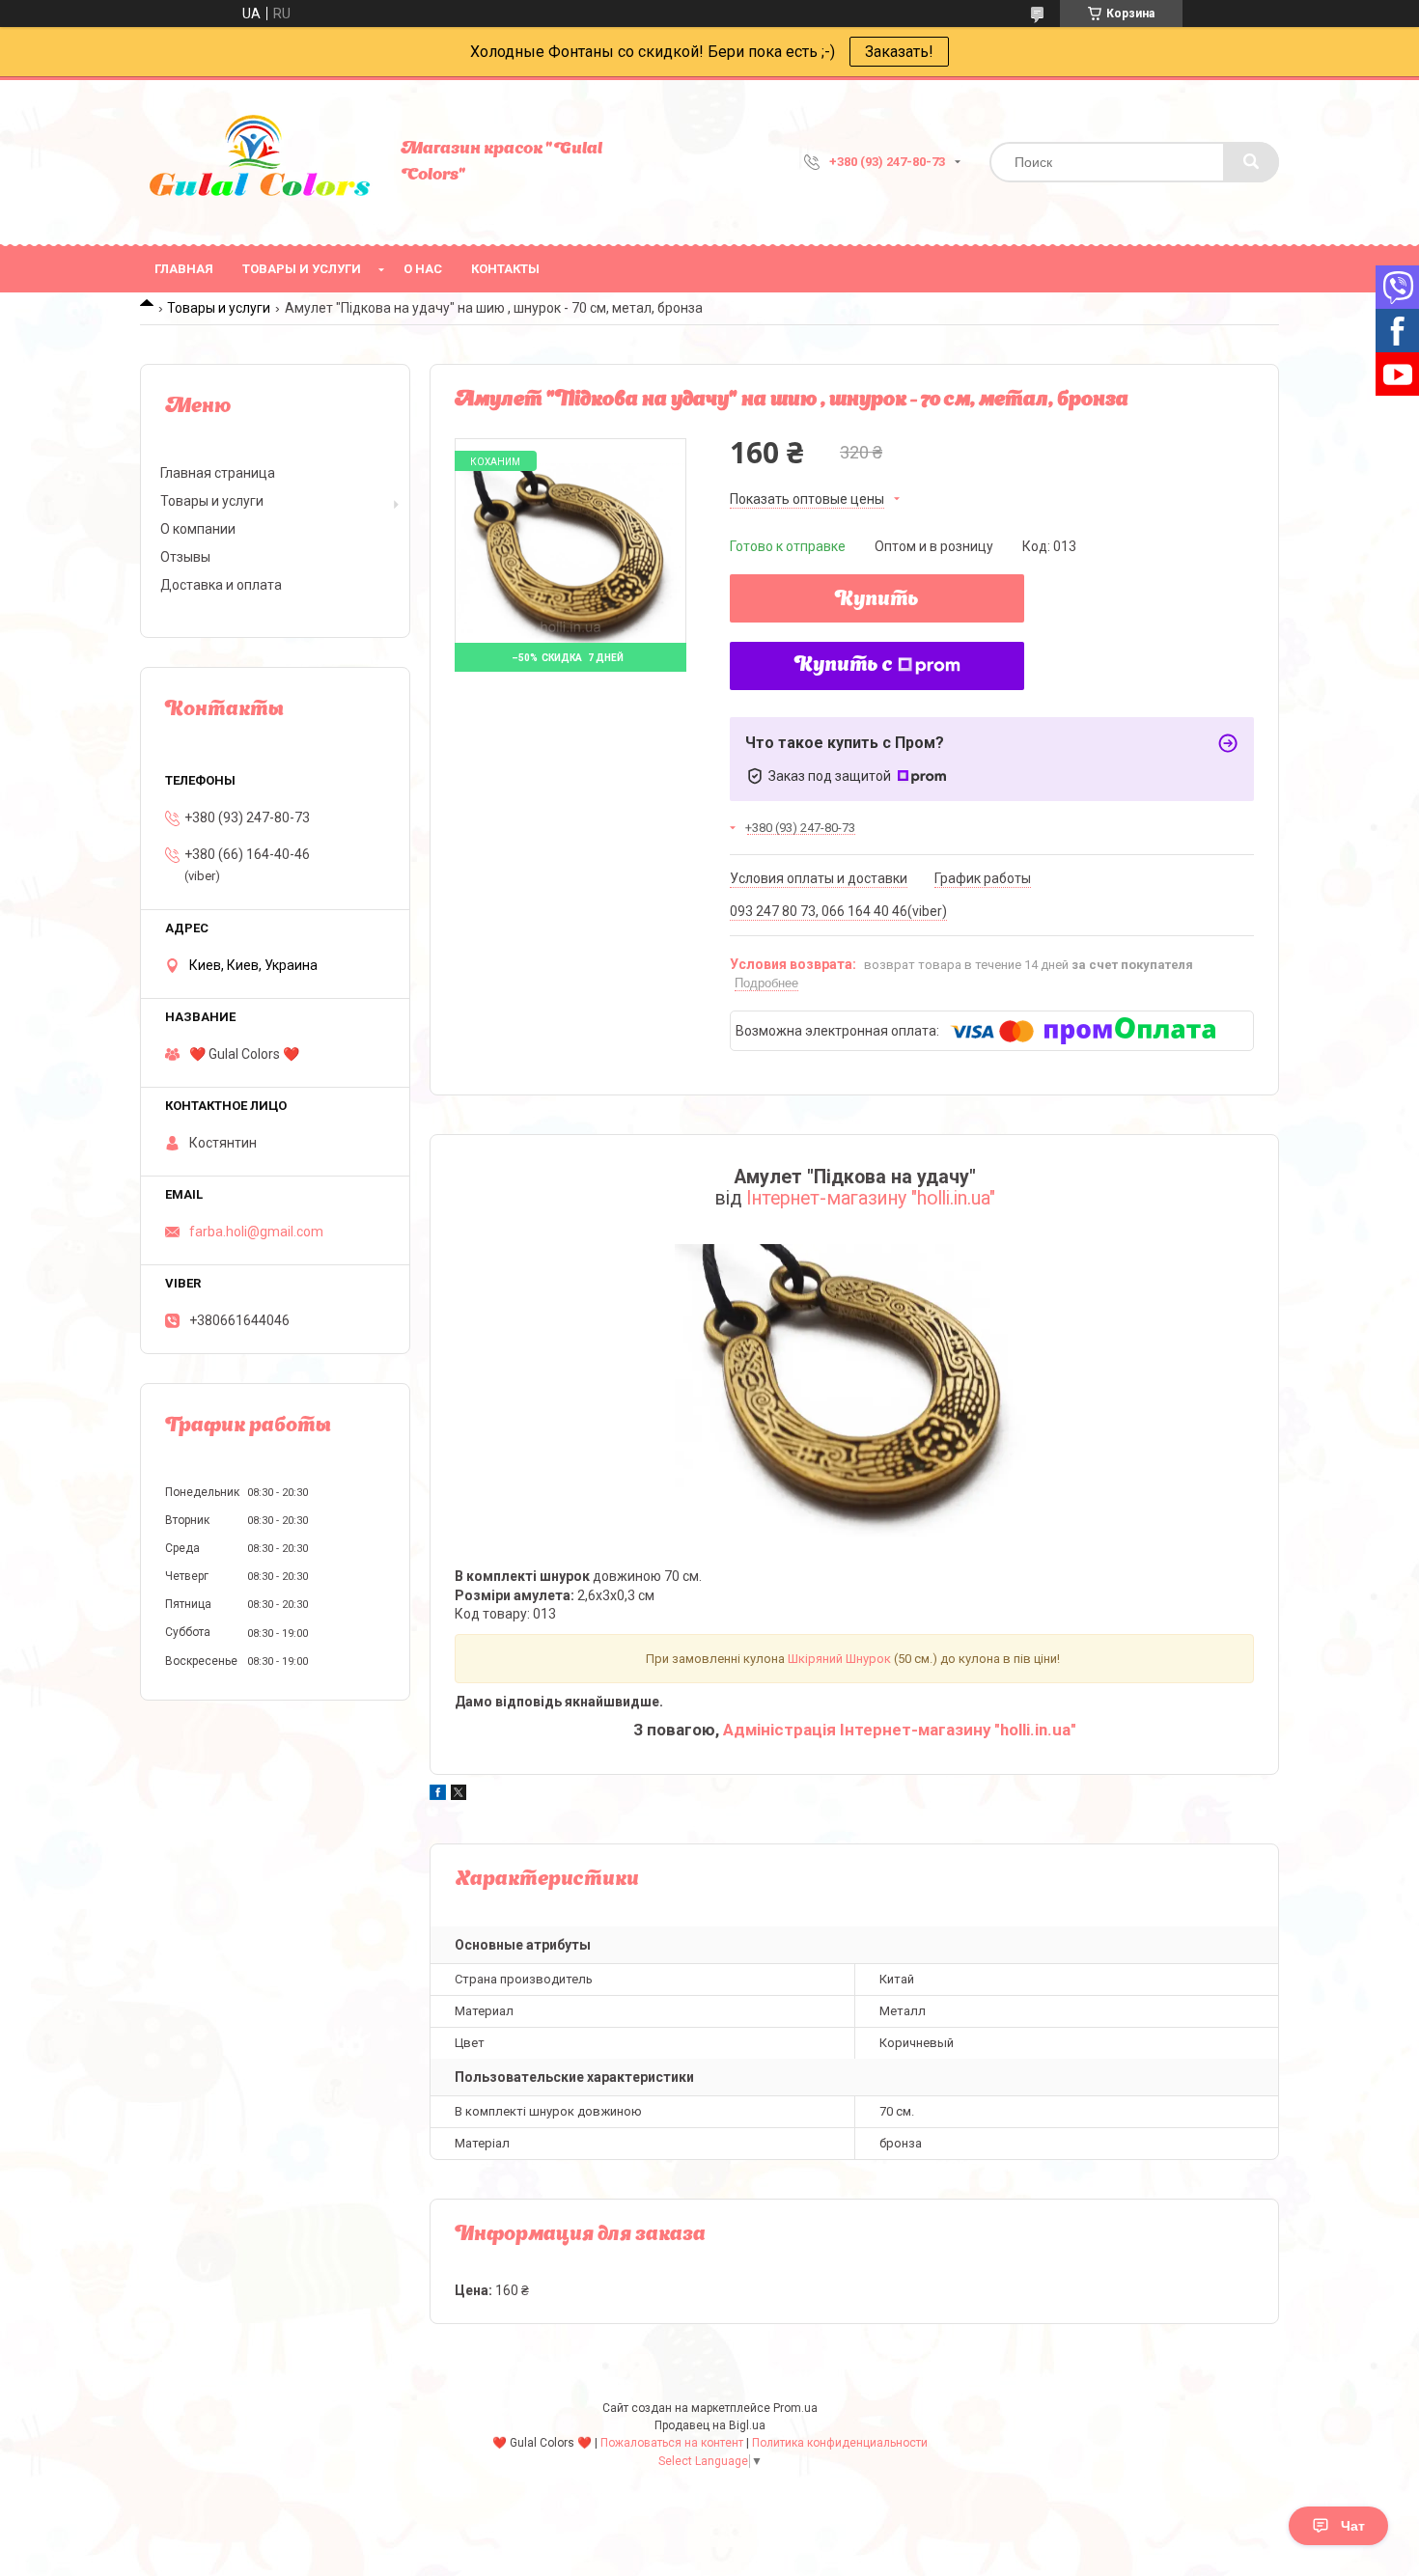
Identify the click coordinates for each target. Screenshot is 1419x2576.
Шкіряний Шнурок (839, 1659)
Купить (877, 600)
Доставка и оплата (221, 585)
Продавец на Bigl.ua (710, 2425)
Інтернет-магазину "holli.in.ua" (871, 1198)
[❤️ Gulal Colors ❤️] (261, 162)
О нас (423, 269)
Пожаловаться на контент (672, 2443)
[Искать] (1251, 162)
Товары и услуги (302, 269)
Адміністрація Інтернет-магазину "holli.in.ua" (900, 1730)
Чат (1353, 2526)
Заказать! (899, 52)
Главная (184, 269)
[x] (459, 1795)
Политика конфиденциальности (840, 2443)
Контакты (505, 269)
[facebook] (438, 1795)
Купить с (844, 666)
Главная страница (218, 473)
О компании (198, 529)
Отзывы (185, 557)
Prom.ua (795, 2408)
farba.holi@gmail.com (256, 1232)
